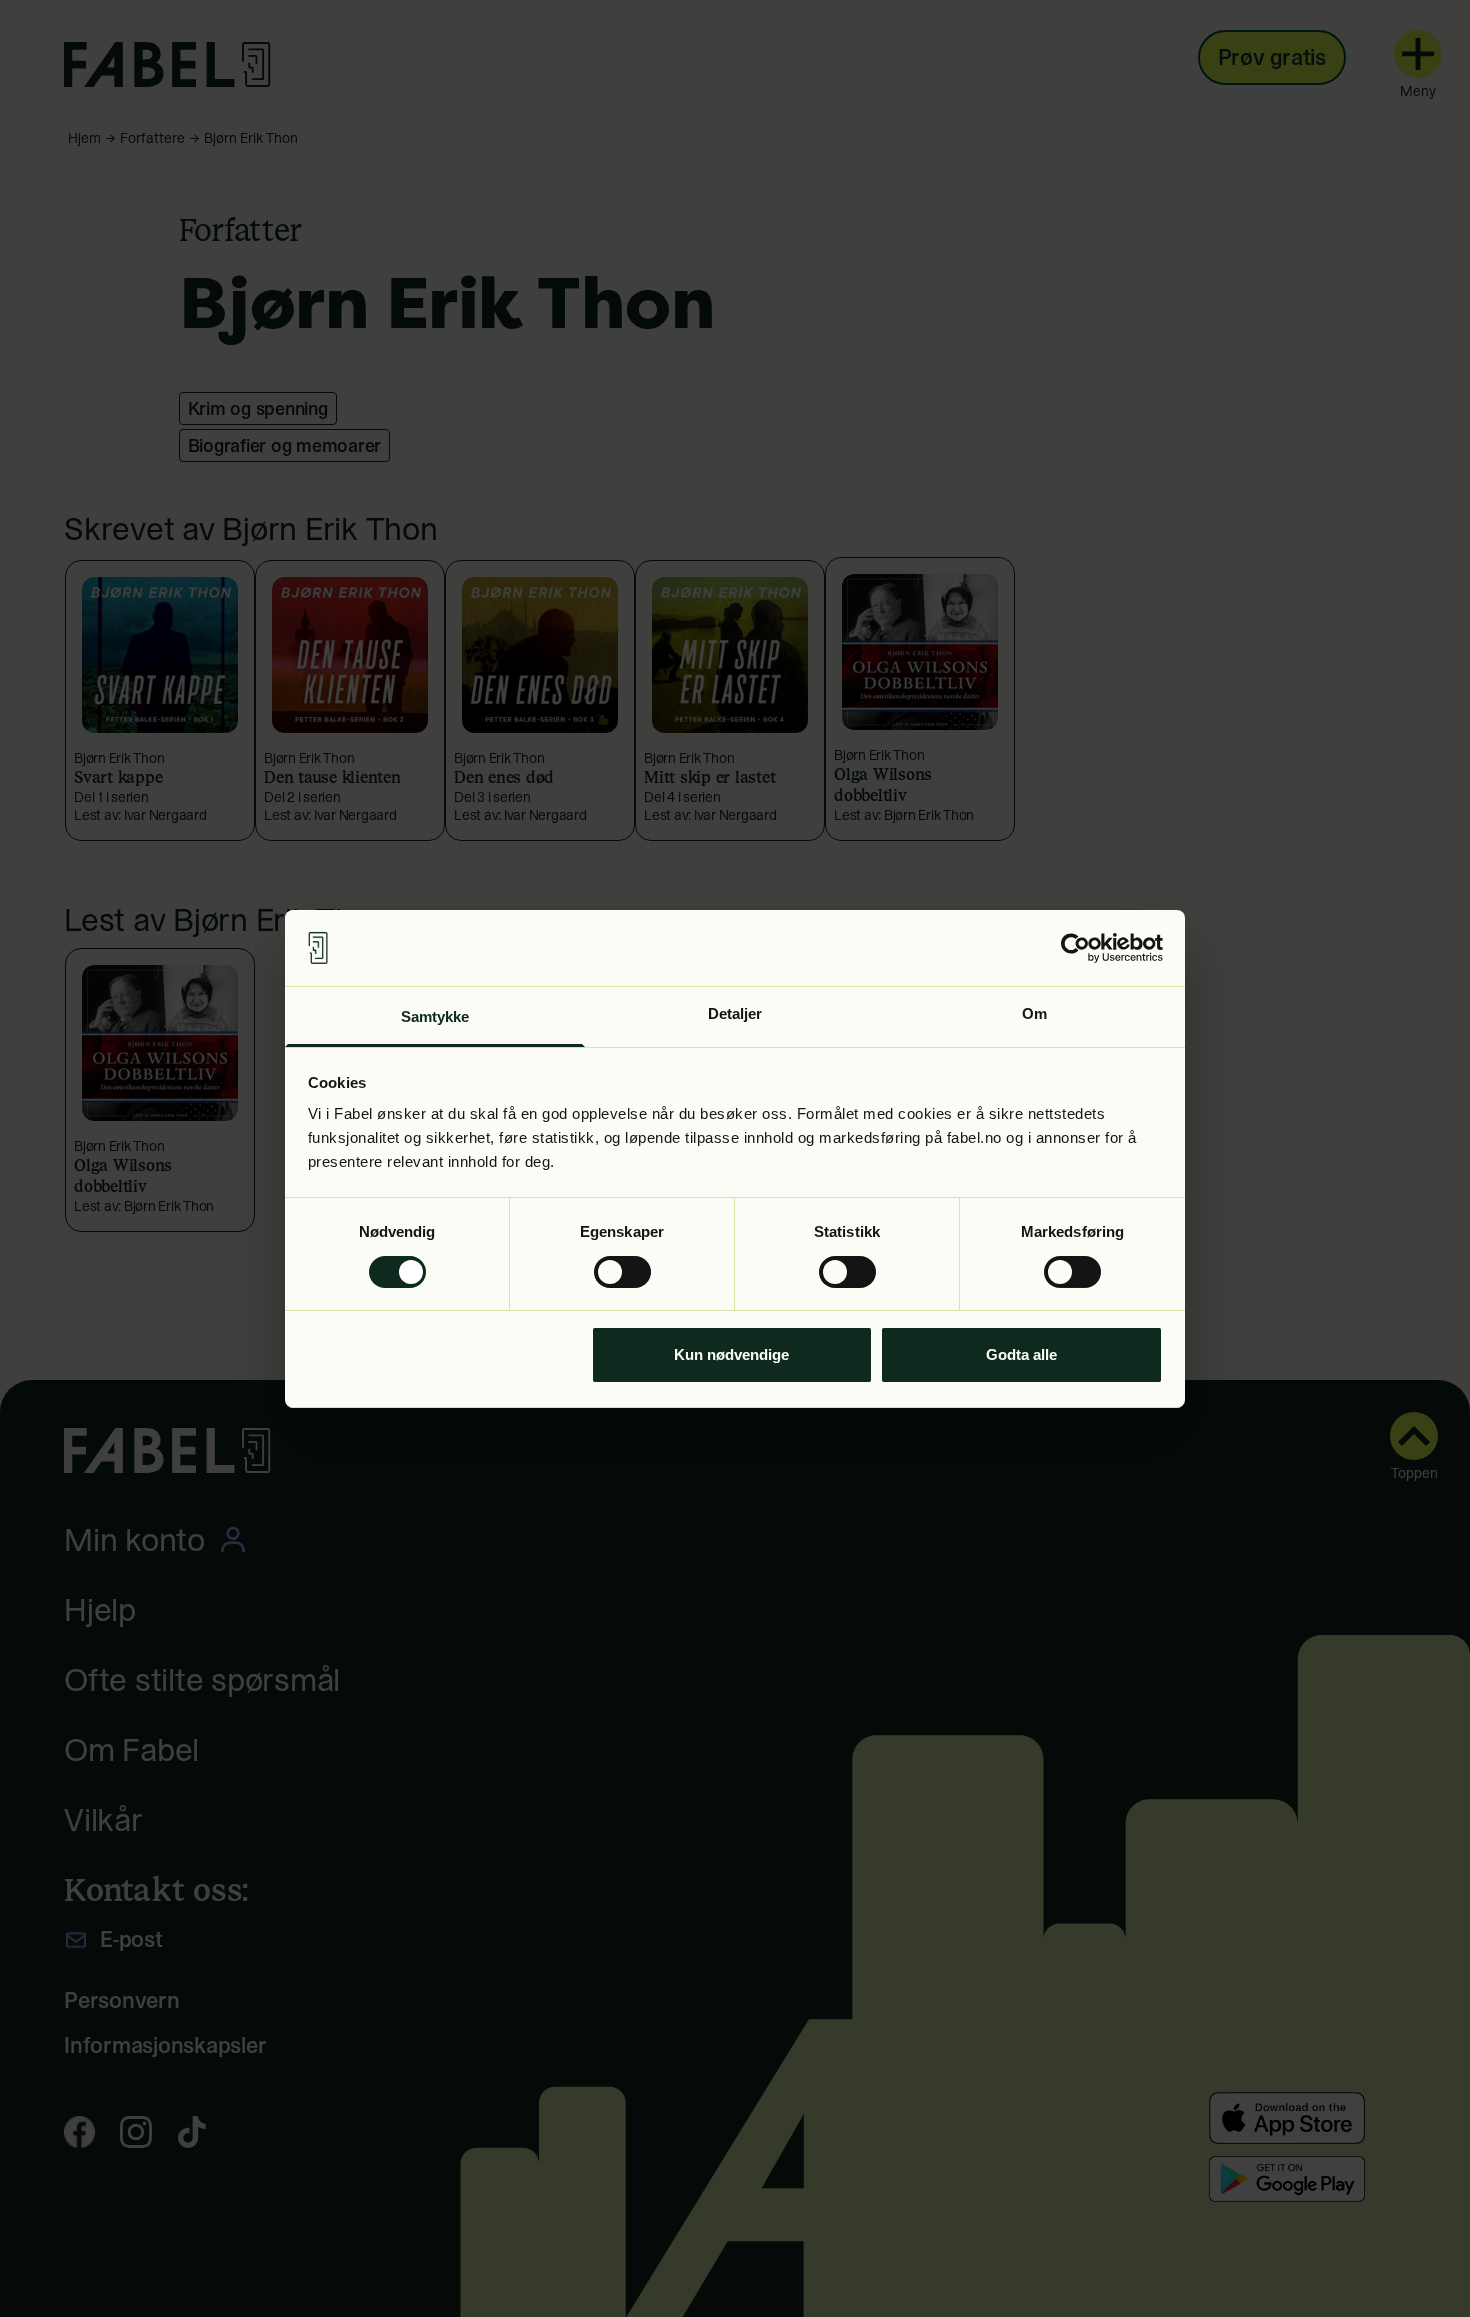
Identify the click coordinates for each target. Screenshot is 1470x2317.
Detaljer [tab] (735, 1013)
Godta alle (1021, 1354)
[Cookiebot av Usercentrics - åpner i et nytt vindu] (1075, 948)
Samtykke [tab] (435, 1016)
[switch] (622, 1272)
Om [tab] (1034, 1013)
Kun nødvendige (731, 1354)
